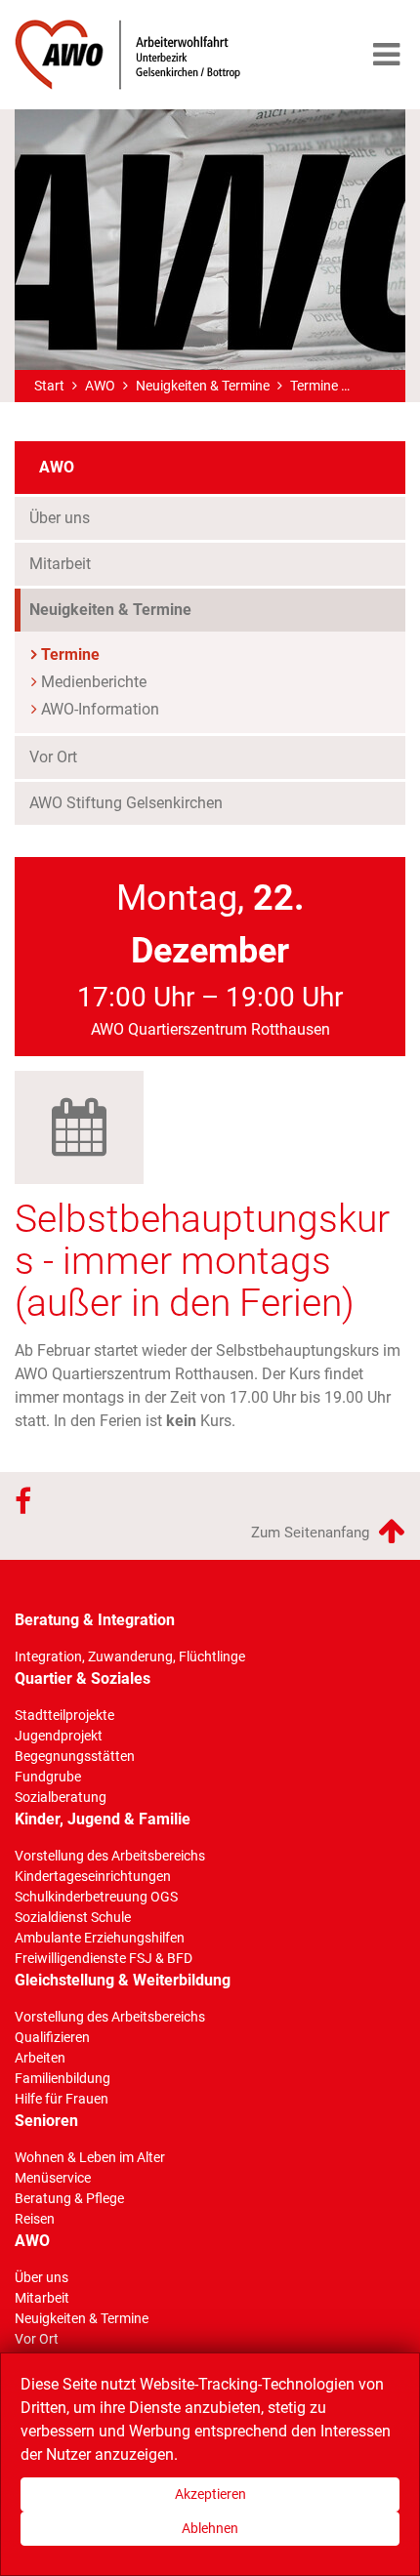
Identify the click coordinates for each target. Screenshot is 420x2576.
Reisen (35, 2219)
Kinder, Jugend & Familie (103, 1819)
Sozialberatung (61, 1797)
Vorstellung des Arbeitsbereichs (110, 1856)
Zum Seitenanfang (312, 1533)
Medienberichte (94, 682)
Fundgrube (48, 1777)
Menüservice (53, 2178)
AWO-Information (100, 709)
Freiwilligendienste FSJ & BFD (104, 1958)
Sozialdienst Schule (73, 1917)
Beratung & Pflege (69, 2198)
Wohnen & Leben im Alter (90, 2157)
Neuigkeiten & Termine (203, 386)
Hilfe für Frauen (62, 2099)
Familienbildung (63, 2078)
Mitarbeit (60, 564)
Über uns (60, 518)
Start (49, 386)
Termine (314, 386)
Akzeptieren (210, 2494)
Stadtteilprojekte (64, 1715)
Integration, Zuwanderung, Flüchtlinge (130, 1656)
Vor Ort (53, 757)
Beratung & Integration (95, 1620)
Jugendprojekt (59, 1736)
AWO (100, 386)
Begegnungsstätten (75, 1756)
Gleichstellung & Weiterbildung (123, 1980)
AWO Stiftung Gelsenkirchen (126, 803)
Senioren (46, 2121)
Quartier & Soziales (83, 1678)
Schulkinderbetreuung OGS (96, 1897)
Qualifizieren (52, 2037)
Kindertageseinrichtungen (93, 1876)
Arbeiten (40, 2058)
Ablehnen (210, 2528)
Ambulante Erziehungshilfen (100, 1938)
